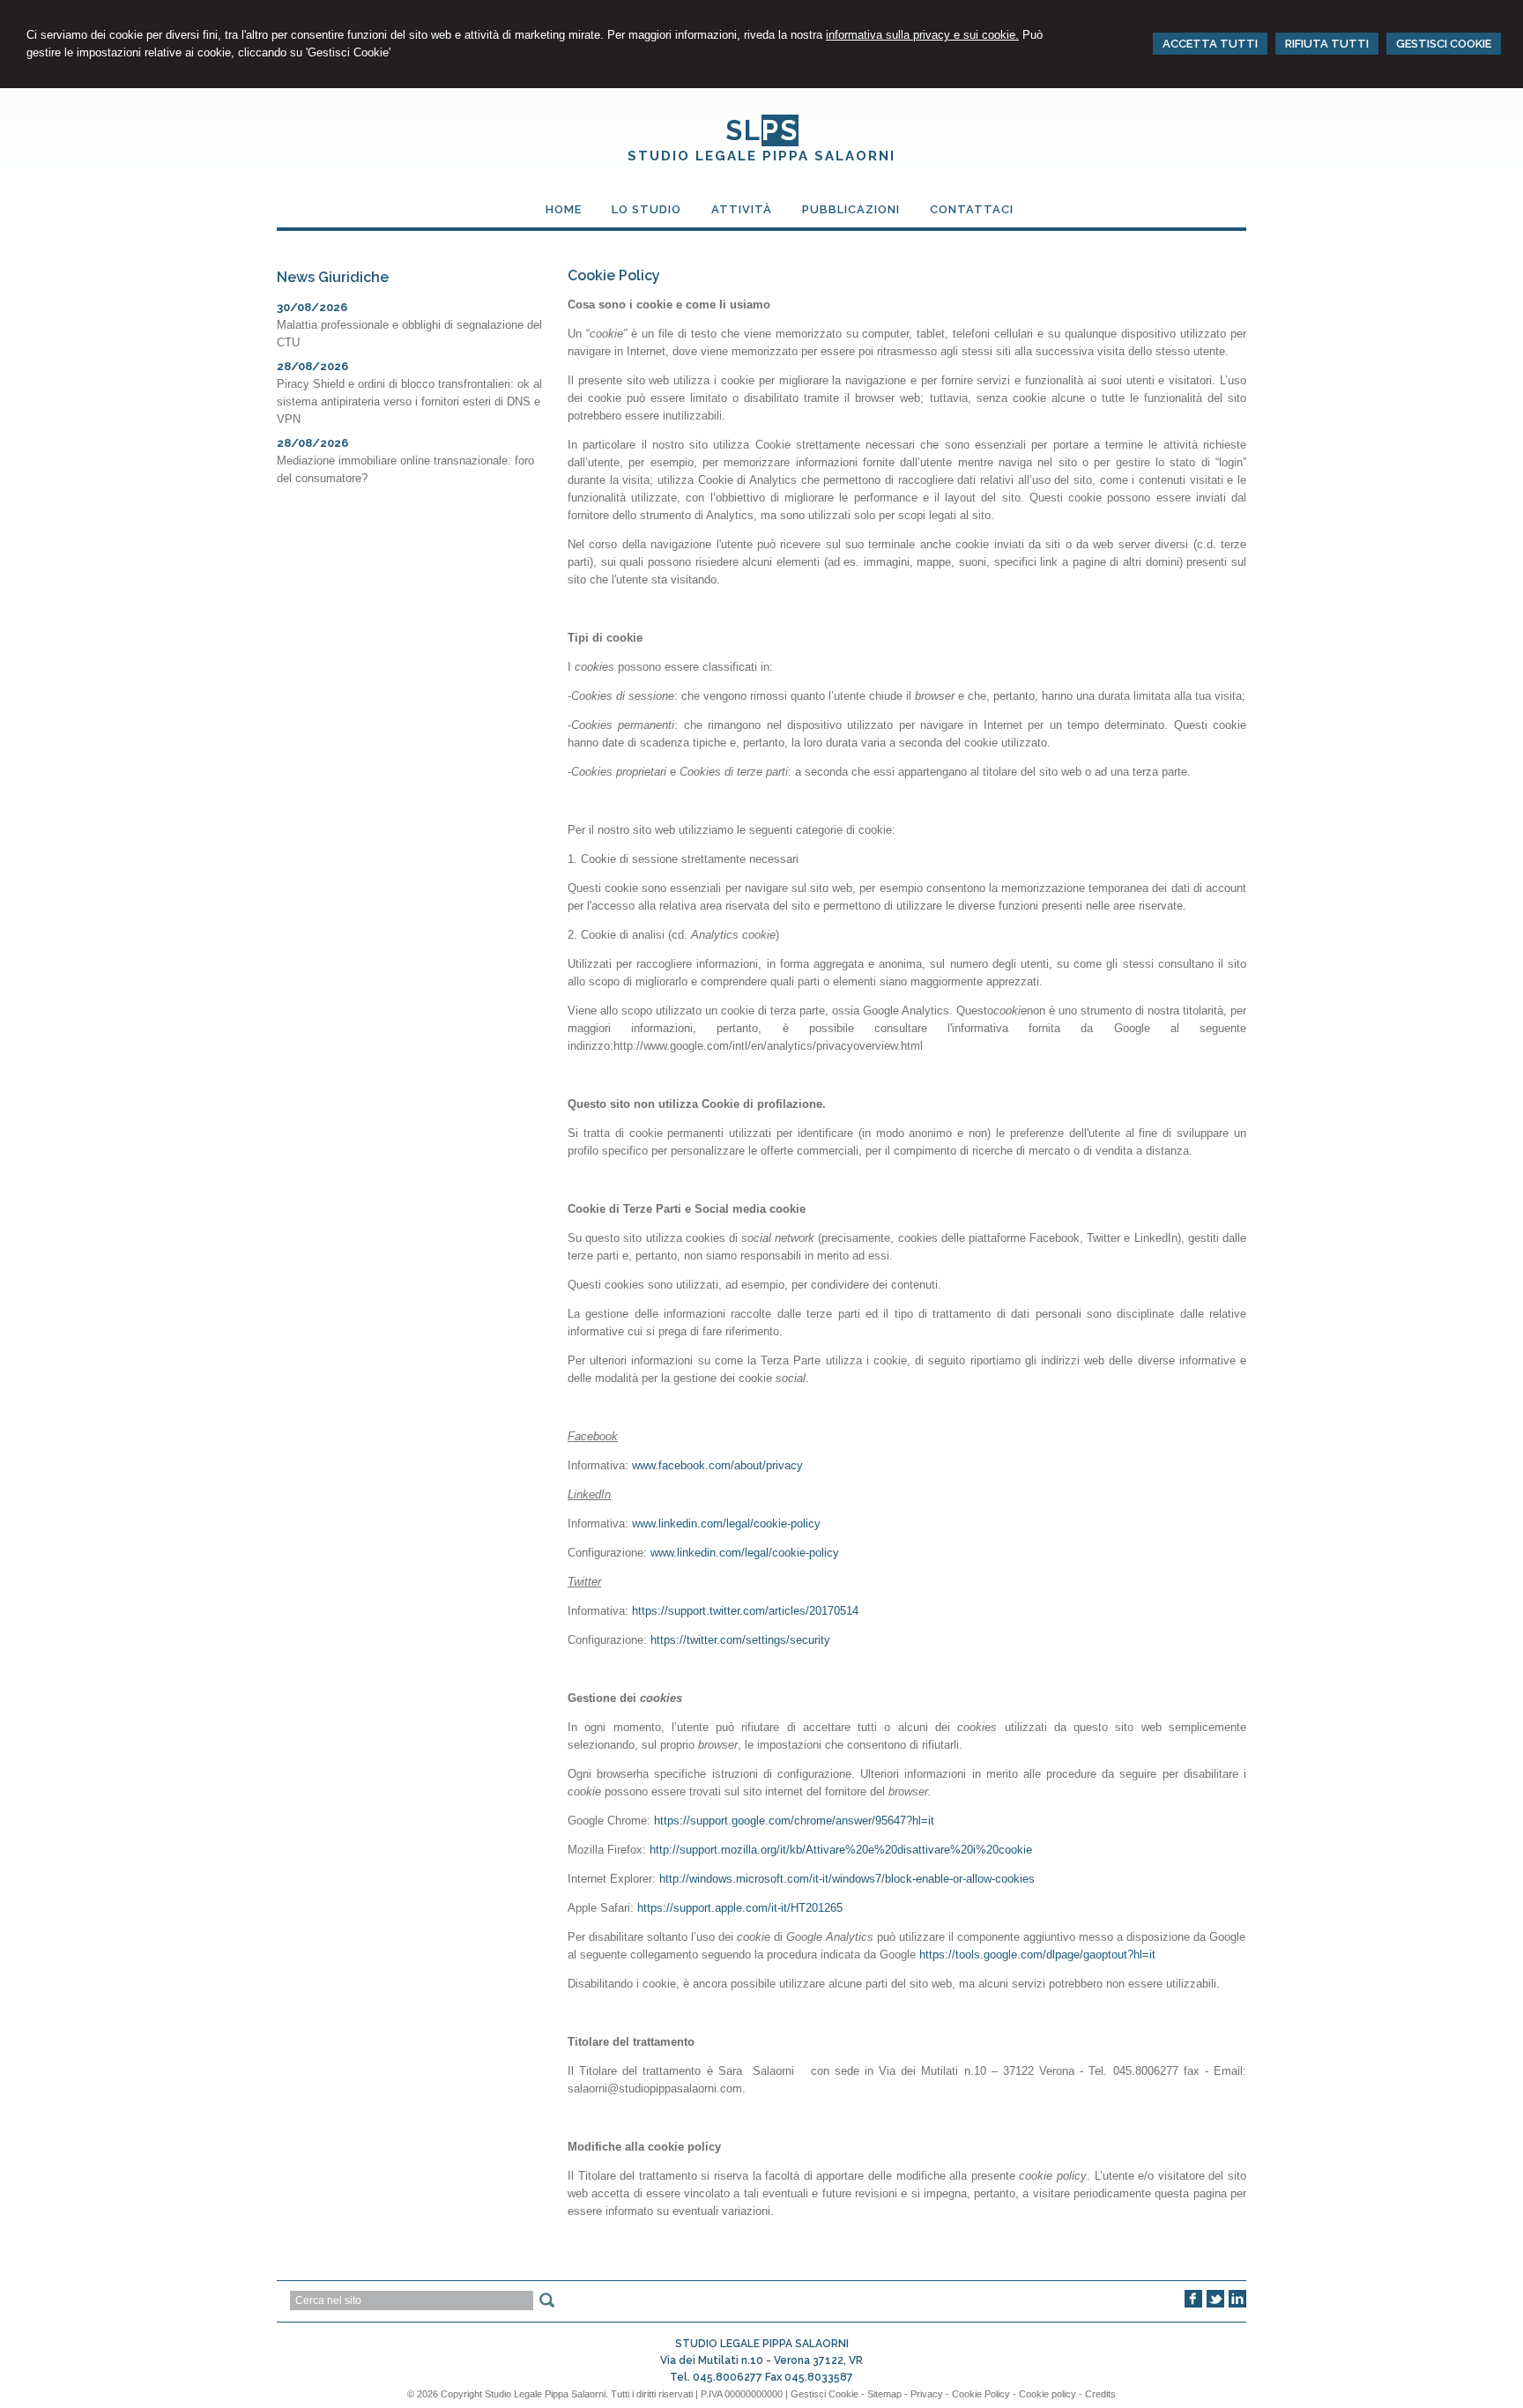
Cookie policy (1048, 2394)
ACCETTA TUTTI (1210, 44)
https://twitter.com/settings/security (740, 1640)
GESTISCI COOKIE (1444, 44)
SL (762, 130)
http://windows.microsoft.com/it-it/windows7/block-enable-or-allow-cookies (847, 1879)
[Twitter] (1215, 2304)
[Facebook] (1193, 2304)
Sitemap (884, 2394)
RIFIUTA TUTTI (1327, 44)
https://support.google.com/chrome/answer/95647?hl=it (794, 1821)
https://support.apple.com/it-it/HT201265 (740, 1908)
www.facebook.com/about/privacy (717, 1465)
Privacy (927, 2394)
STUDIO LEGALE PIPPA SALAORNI (761, 156)
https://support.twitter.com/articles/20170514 (745, 1611)
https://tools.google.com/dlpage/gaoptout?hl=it (1037, 1955)
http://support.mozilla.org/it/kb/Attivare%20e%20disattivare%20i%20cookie (841, 1850)
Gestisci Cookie (825, 2394)
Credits (1100, 2394)
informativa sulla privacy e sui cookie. (922, 35)
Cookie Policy (981, 2394)
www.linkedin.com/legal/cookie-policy (726, 1524)
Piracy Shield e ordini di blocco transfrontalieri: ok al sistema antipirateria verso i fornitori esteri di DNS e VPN (409, 401)
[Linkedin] (1237, 2304)
